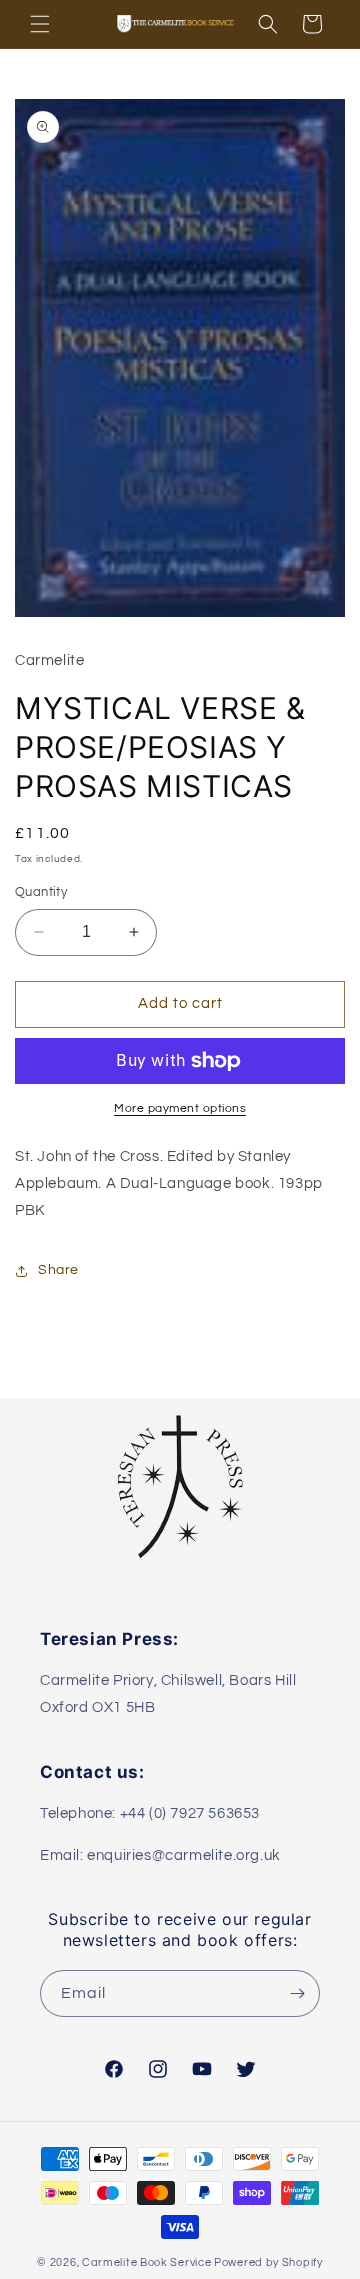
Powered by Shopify (268, 2262)
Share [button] (58, 1270)
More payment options (180, 1108)
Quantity (41, 892)
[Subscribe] (297, 1993)
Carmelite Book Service (146, 2262)
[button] (40, 24)
